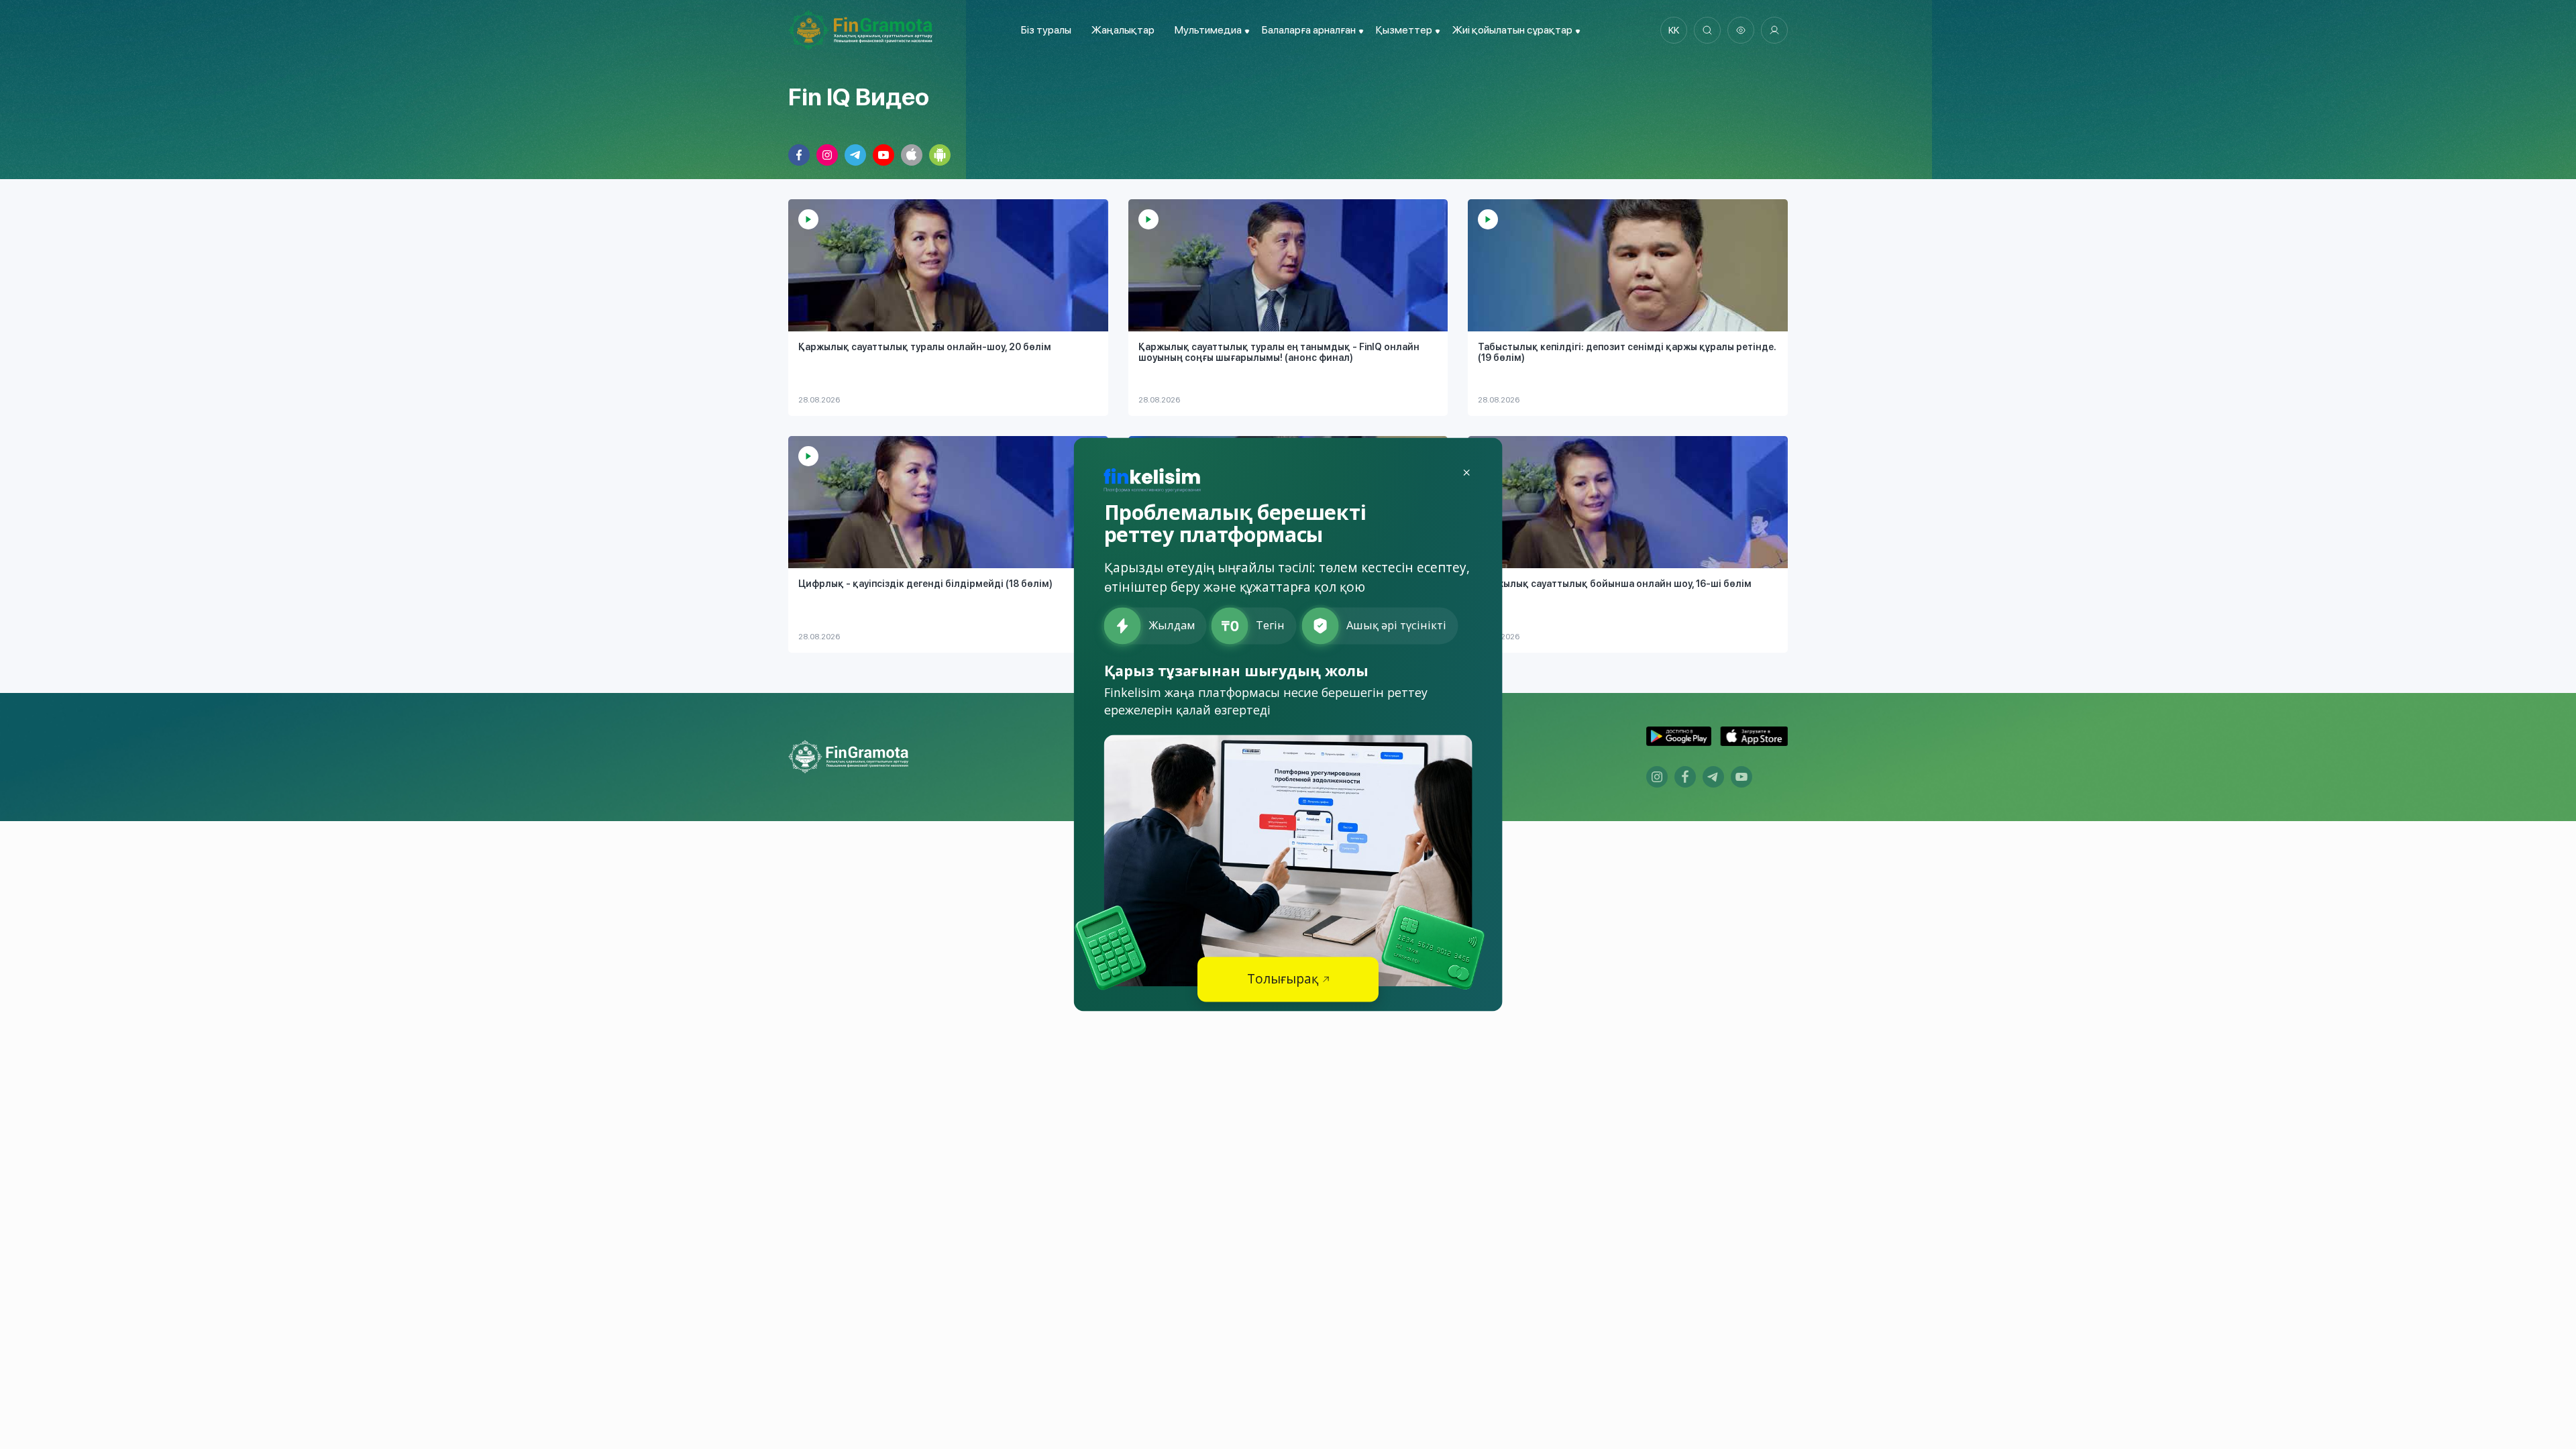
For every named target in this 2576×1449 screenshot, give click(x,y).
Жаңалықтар (1123, 30)
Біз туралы (1046, 30)
